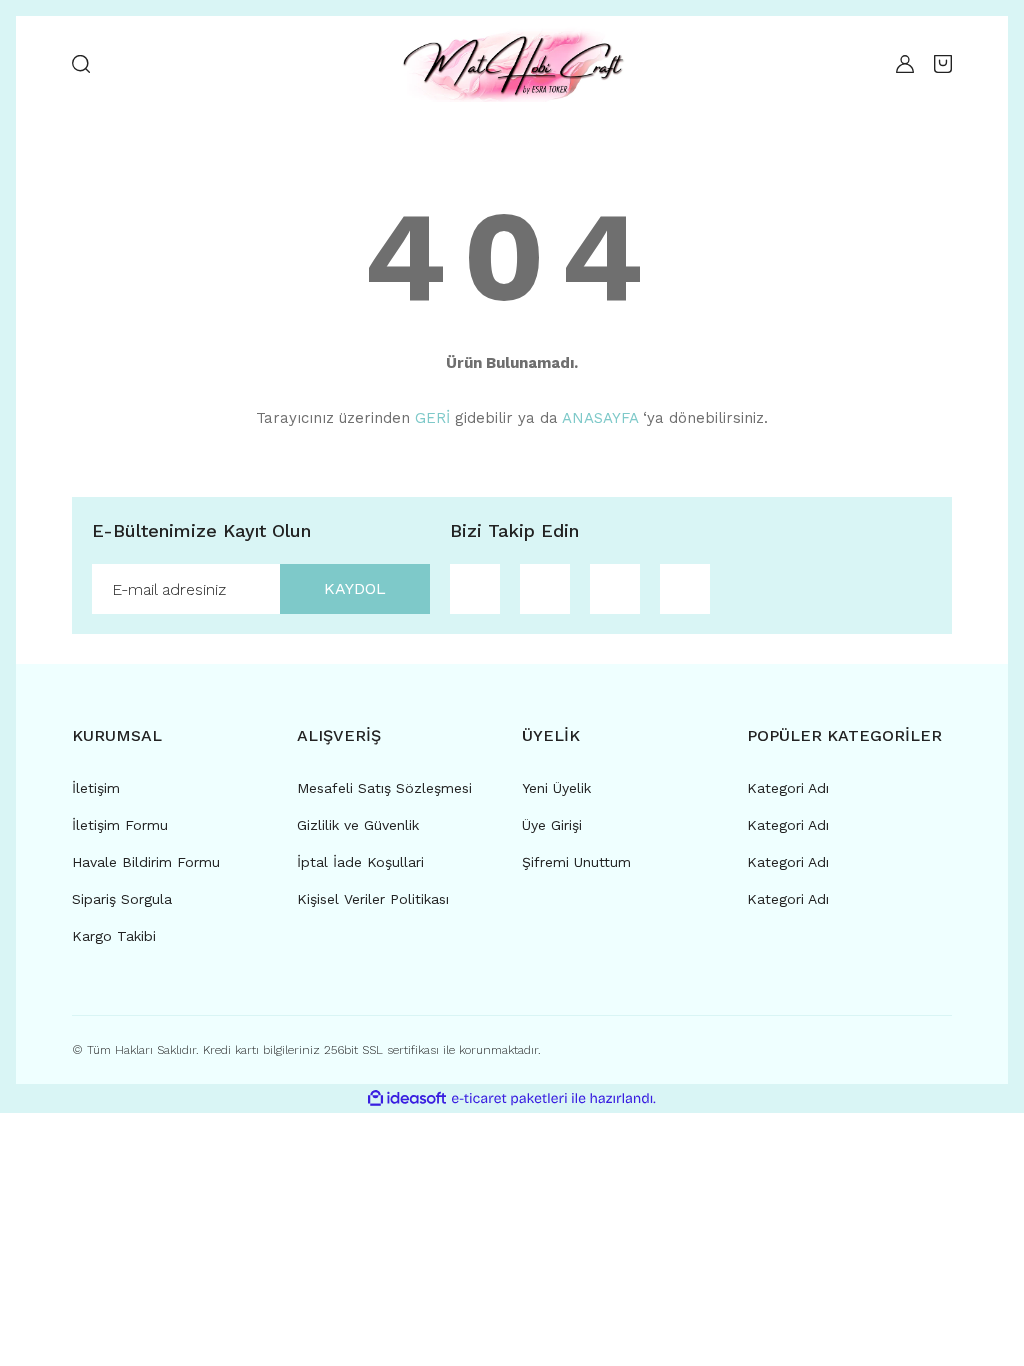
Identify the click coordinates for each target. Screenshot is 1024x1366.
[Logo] (511, 64)
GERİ (432, 418)
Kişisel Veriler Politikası (373, 899)
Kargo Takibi (114, 936)
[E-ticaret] (509, 1099)
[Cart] (943, 64)
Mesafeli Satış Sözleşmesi (384, 788)
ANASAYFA (600, 418)
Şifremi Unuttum (576, 862)
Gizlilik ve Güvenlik (358, 825)
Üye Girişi (552, 825)
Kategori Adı (788, 788)
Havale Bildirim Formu (146, 862)
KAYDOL (355, 588)
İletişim (96, 788)
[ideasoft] (407, 1098)
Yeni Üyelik (556, 788)
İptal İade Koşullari (360, 862)
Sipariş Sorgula (122, 899)
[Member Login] (900, 64)
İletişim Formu (120, 825)
